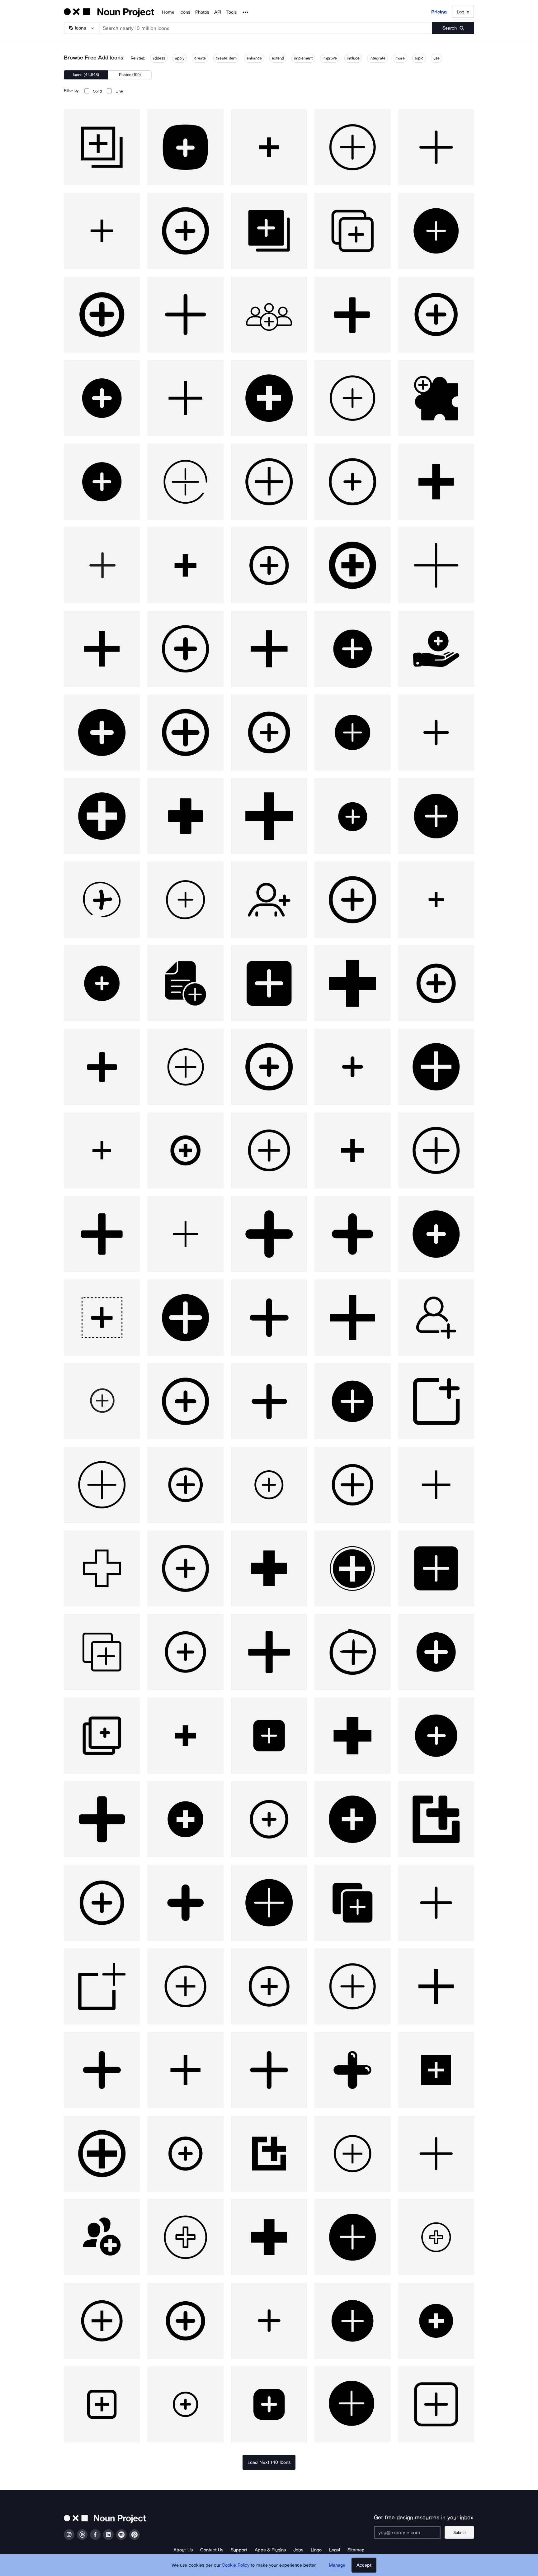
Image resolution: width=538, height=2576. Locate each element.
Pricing (439, 12)
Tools (231, 12)
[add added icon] (102, 147)
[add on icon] (436, 398)
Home (168, 12)
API (218, 12)
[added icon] (269, 1234)
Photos (202, 12)
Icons (185, 12)
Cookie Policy (236, 2565)
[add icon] (185, 147)
